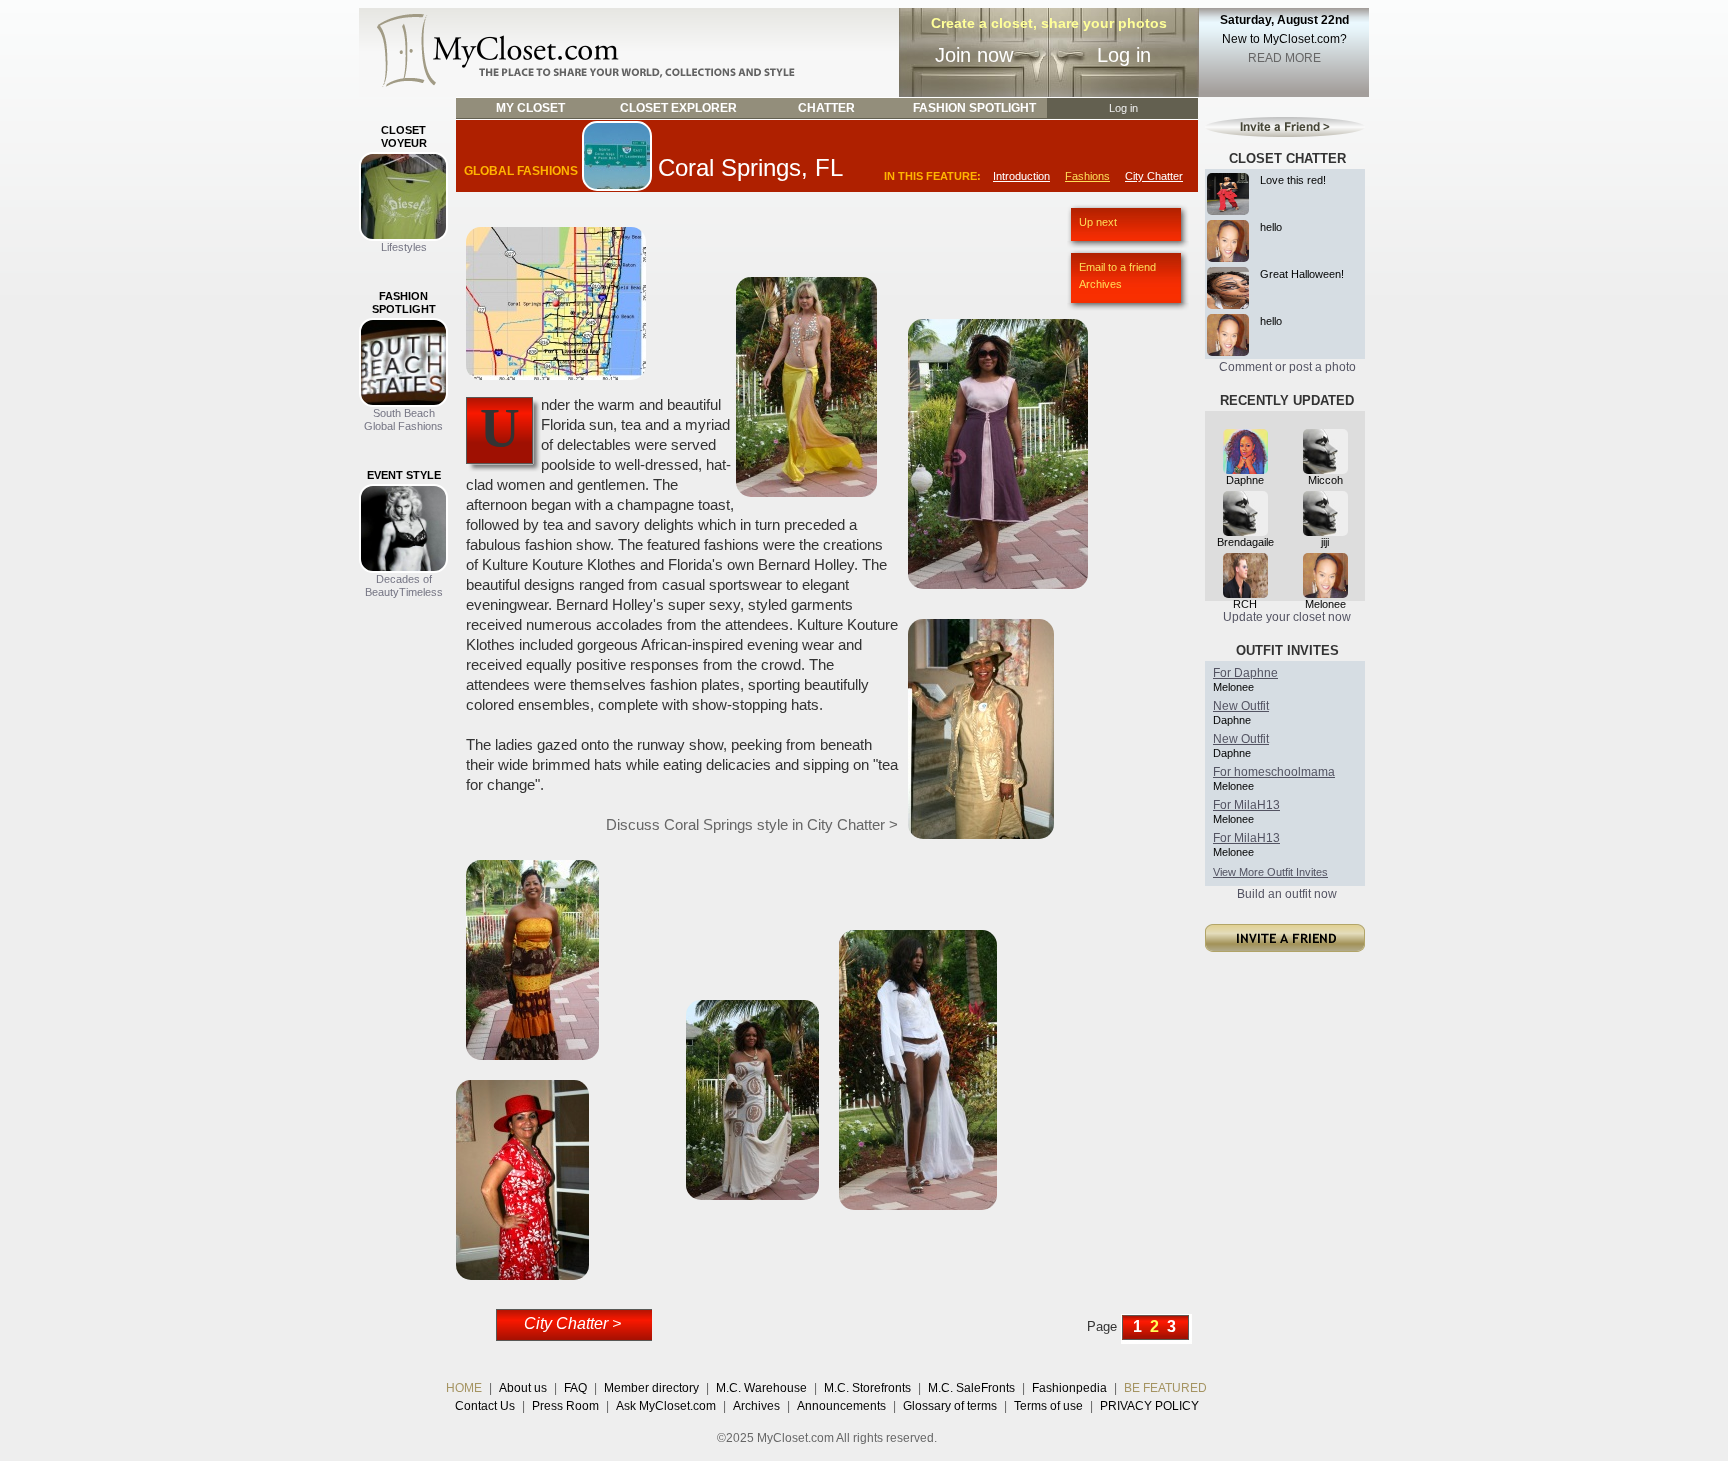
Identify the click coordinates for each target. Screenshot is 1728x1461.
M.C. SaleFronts (971, 1388)
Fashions (1087, 176)
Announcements (841, 1406)
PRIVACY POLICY (1149, 1406)
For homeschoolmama (1274, 772)
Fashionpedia (1069, 1388)
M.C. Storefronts (867, 1388)
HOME (464, 1388)
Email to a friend (1117, 267)
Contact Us (485, 1406)
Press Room (565, 1406)
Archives (1100, 284)
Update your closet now (1287, 617)
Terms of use (1048, 1406)
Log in (1124, 55)
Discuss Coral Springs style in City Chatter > (752, 824)
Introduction (1021, 176)
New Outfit (1241, 706)
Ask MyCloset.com (666, 1406)
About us (523, 1388)
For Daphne (1245, 673)
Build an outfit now (1287, 894)
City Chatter (1154, 176)
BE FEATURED (1165, 1388)
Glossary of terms (950, 1406)
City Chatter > (572, 1323)
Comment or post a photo (1287, 367)
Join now (974, 55)
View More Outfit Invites (1270, 872)
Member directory (651, 1388)
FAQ (575, 1388)
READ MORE (1284, 58)
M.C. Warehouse (761, 1388)
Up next (1098, 222)
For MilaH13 (1246, 805)
